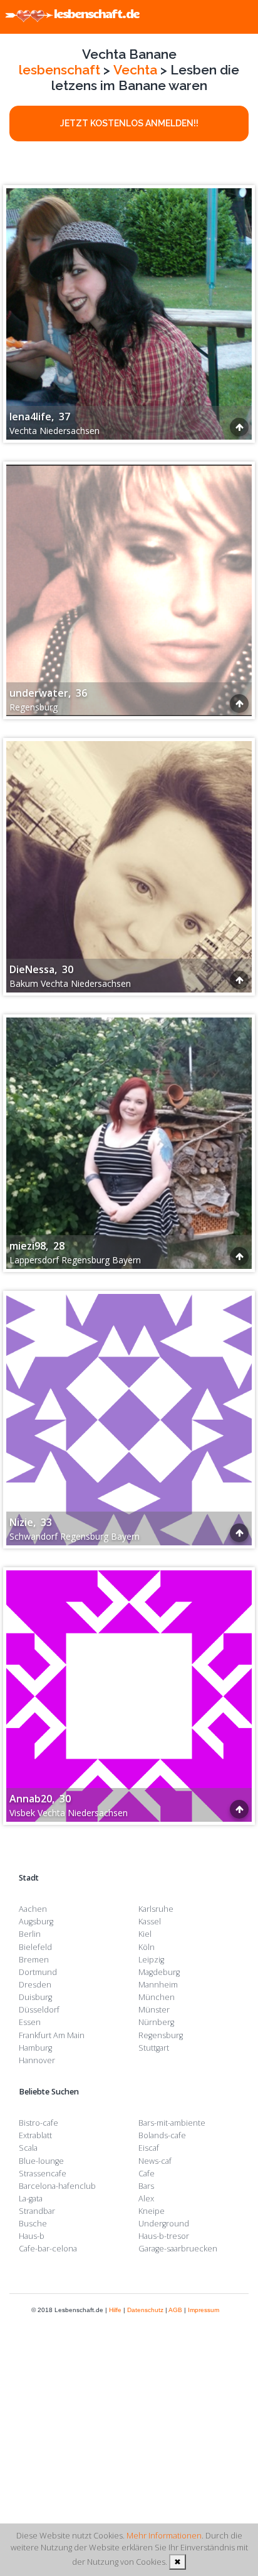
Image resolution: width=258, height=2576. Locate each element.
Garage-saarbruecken (178, 2249)
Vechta (135, 70)
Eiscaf (149, 2148)
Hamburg (35, 2048)
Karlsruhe (156, 1909)
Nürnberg (156, 2022)
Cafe (147, 2174)
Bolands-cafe (162, 2135)
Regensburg (161, 2035)
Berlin (30, 1934)
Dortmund (38, 1972)
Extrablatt (35, 2135)
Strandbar (37, 2211)
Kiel (145, 1934)
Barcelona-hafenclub (57, 2186)
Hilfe (115, 2310)
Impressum (204, 2310)
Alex (146, 2199)
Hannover (37, 2060)
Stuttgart (154, 2048)
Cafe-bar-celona (48, 2249)
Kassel (150, 1922)
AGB (175, 2310)
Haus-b (32, 2236)
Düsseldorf (39, 2010)
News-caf (155, 2161)
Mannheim (158, 1985)
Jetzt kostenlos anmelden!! (129, 123)
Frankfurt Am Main (52, 2035)
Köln (147, 1947)
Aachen (33, 1909)
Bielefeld (35, 1947)
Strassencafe (43, 2174)
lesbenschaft (59, 70)
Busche (33, 2224)
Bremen (34, 1960)
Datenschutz (145, 2310)
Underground (164, 2224)
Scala (28, 2148)
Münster (154, 2010)
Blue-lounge (41, 2161)
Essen (30, 2022)
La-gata (31, 2199)
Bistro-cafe (39, 2123)
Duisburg (35, 1997)
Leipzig (151, 1960)
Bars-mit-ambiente (172, 2123)
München (157, 1997)
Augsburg (36, 1922)
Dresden (35, 1985)
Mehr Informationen (164, 2535)
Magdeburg (159, 1972)
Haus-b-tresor (164, 2236)
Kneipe (152, 2211)
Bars (146, 2186)
